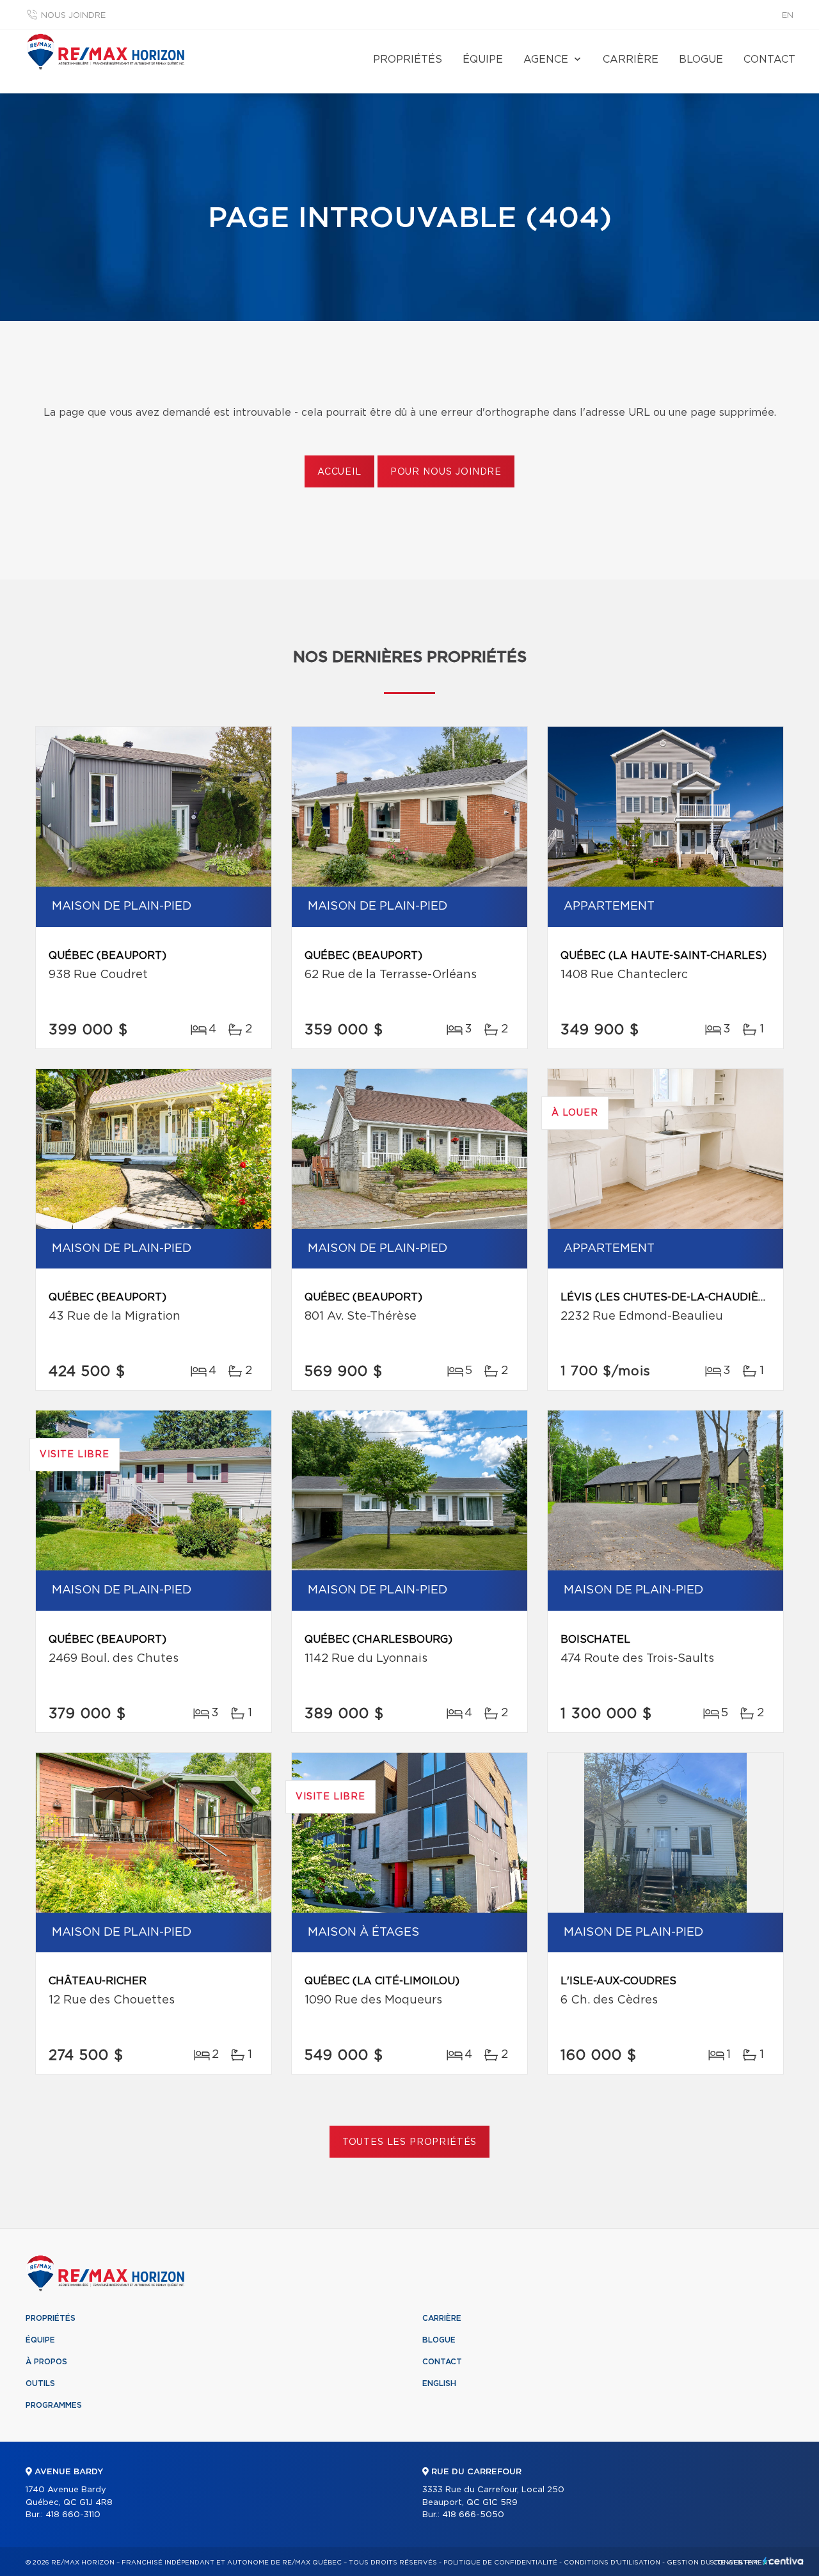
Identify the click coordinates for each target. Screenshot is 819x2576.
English (439, 2383)
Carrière (631, 59)
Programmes (54, 2405)
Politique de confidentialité (500, 2563)
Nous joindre (73, 16)
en (788, 16)
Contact (769, 59)
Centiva (783, 2561)
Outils (40, 2383)
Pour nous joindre (446, 472)
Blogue (701, 59)
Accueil (339, 472)
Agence (546, 59)
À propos (46, 2362)
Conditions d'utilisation (612, 2563)
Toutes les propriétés (410, 2142)
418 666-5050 (473, 2515)
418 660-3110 (73, 2515)
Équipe (483, 59)
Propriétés (408, 59)
